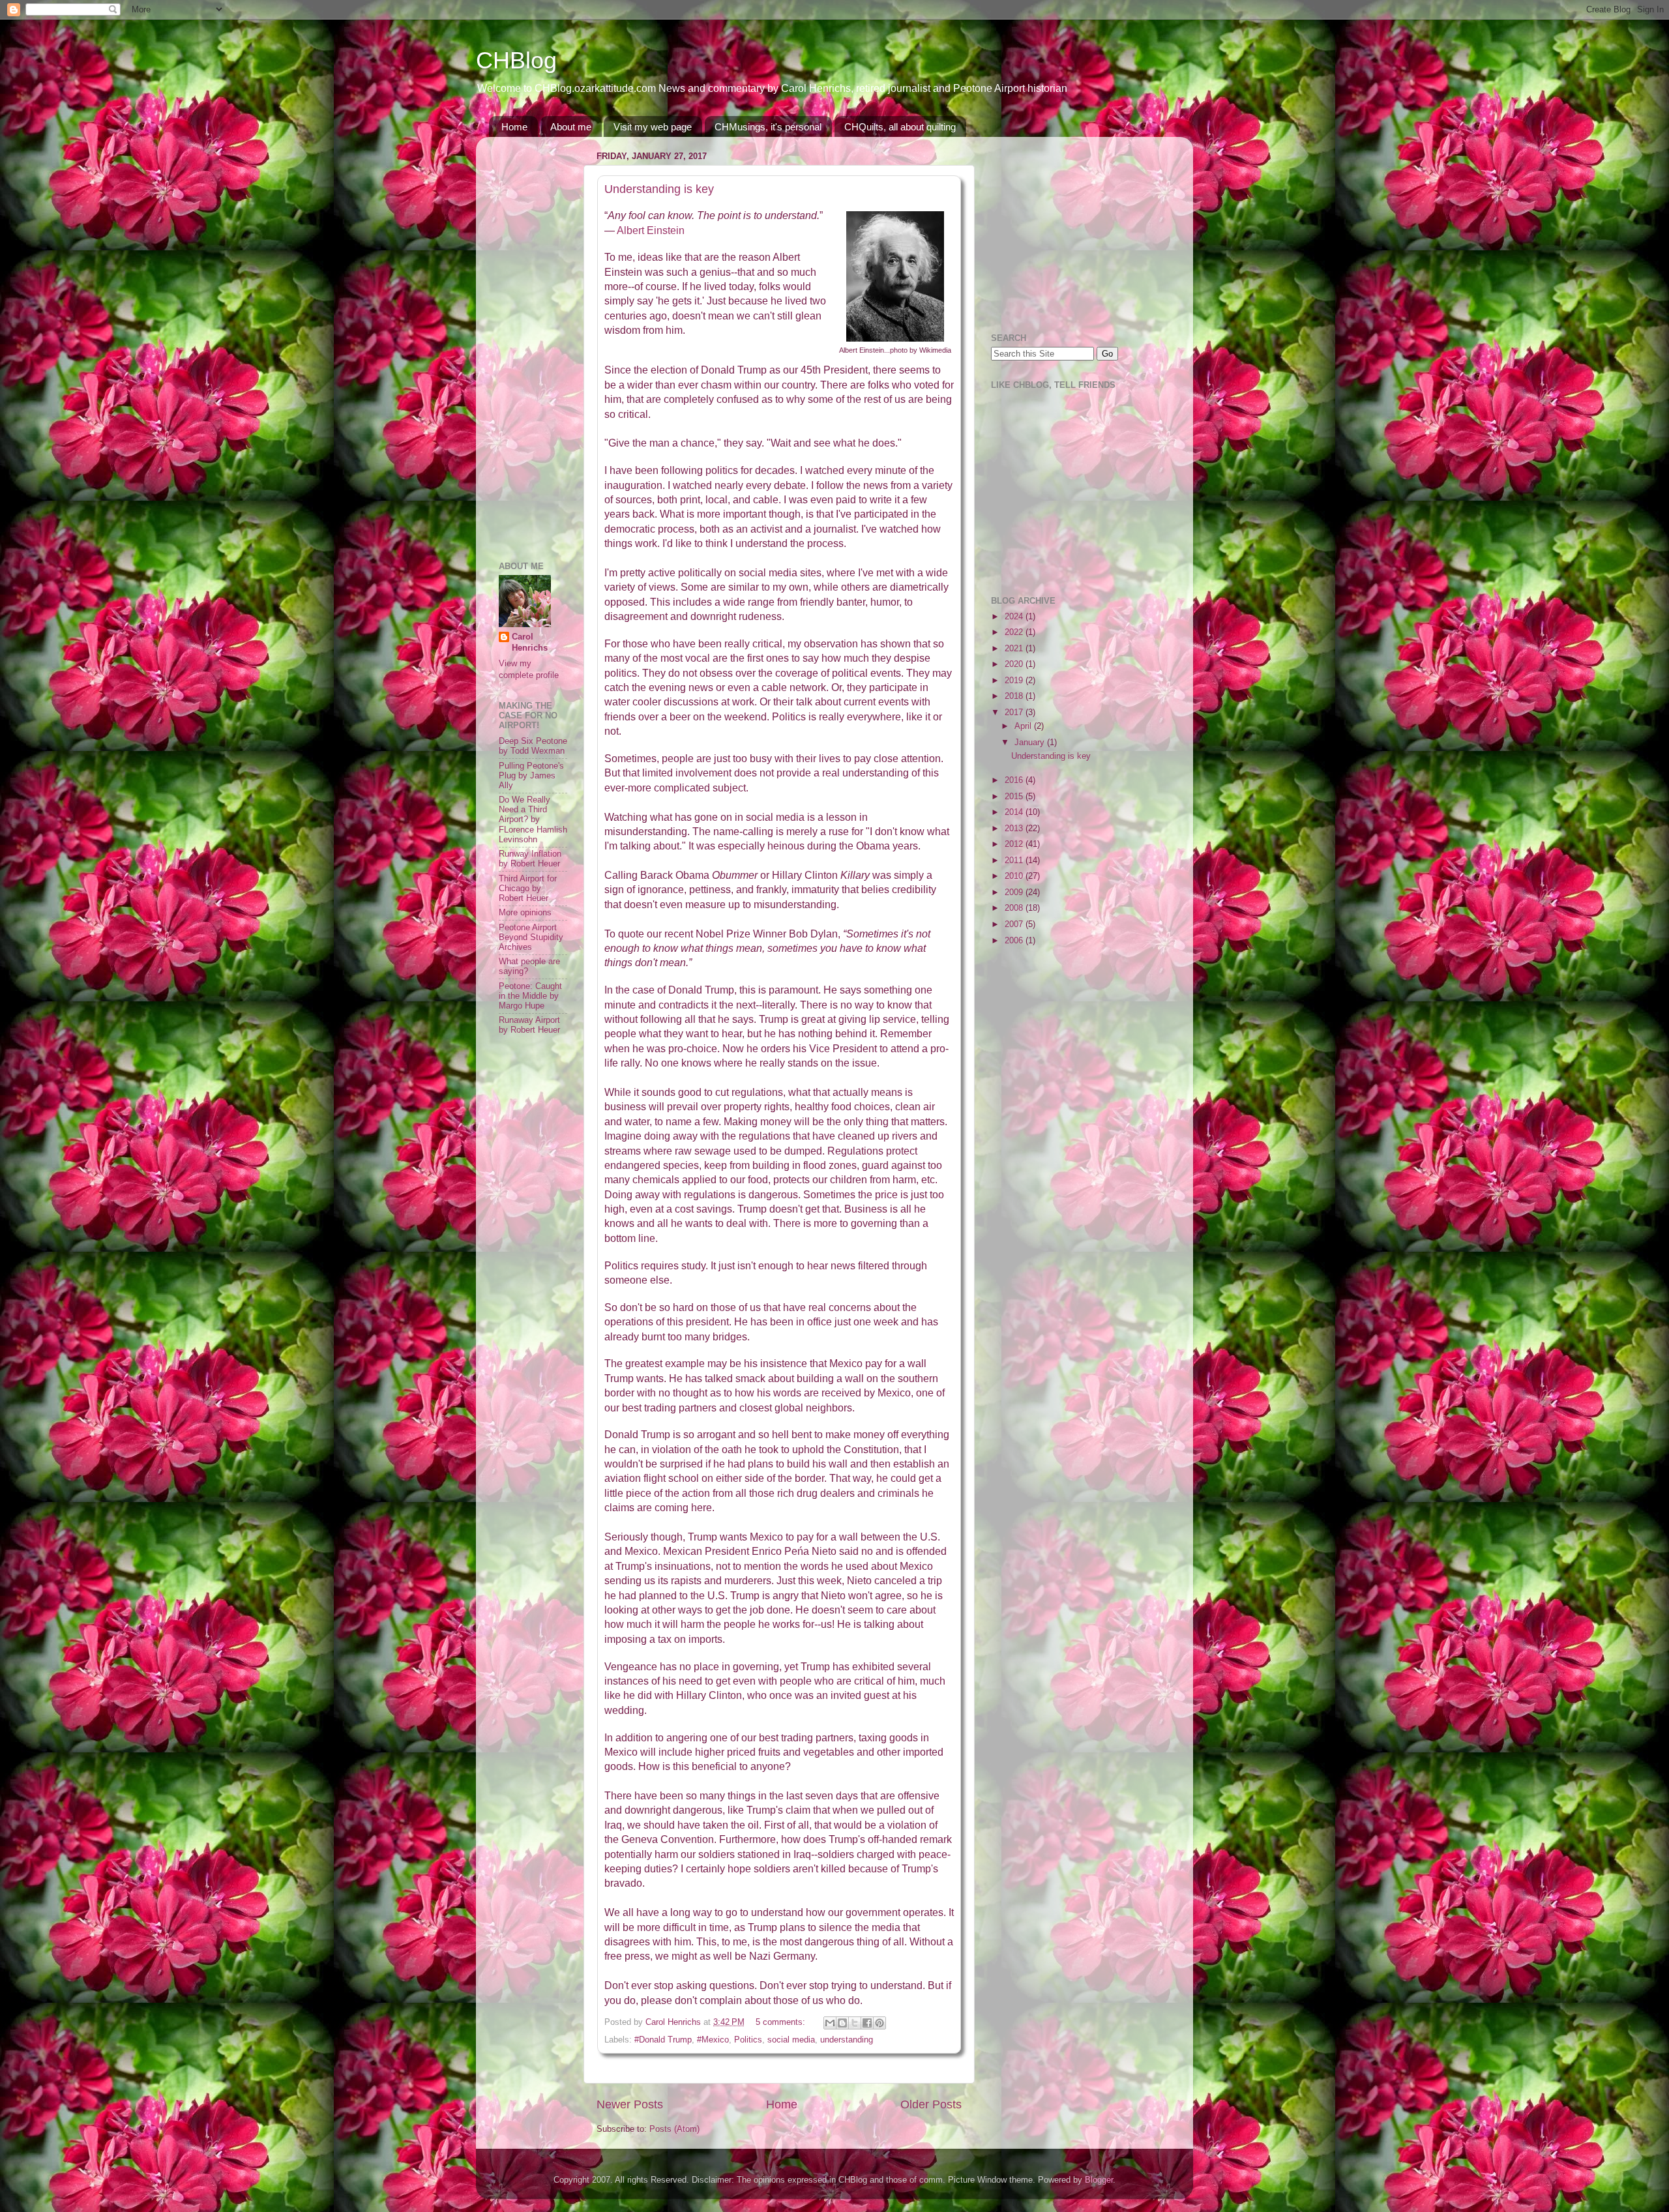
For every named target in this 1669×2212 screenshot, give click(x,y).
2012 (1015, 844)
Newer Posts (630, 2104)
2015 (1015, 797)
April (1024, 726)
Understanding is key (659, 189)
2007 (1015, 924)
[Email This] (830, 2023)
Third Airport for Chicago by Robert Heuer (528, 889)
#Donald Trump (663, 2040)
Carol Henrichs (530, 643)
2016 (1015, 780)
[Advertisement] (538, 342)
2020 (1015, 664)
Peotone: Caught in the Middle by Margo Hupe (530, 996)
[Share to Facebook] (867, 2023)
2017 (1015, 713)
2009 (1015, 892)
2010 (1015, 876)
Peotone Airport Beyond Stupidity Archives (531, 937)
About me (571, 127)
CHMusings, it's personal (768, 127)
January (1031, 743)
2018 (1015, 696)
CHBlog (516, 60)
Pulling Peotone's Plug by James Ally (531, 776)
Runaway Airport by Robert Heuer (529, 1025)
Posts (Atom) (674, 2129)
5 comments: (782, 2022)
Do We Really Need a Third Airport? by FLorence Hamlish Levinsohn (533, 819)
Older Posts (931, 2104)
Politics (748, 2040)
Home (514, 127)
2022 (1015, 632)
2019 (1015, 681)
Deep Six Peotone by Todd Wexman (533, 746)
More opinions (525, 913)
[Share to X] (855, 2023)
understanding (847, 2040)
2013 (1015, 829)
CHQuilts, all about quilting (900, 127)
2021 (1015, 649)
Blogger (1099, 2180)
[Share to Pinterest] (879, 2023)
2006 (1015, 941)
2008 (1015, 908)
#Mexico (713, 2040)
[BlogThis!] (842, 2023)
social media (791, 2040)
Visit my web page (653, 127)
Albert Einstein (651, 230)
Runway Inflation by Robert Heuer (530, 859)
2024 (1015, 617)
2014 (1015, 812)
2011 (1015, 861)
